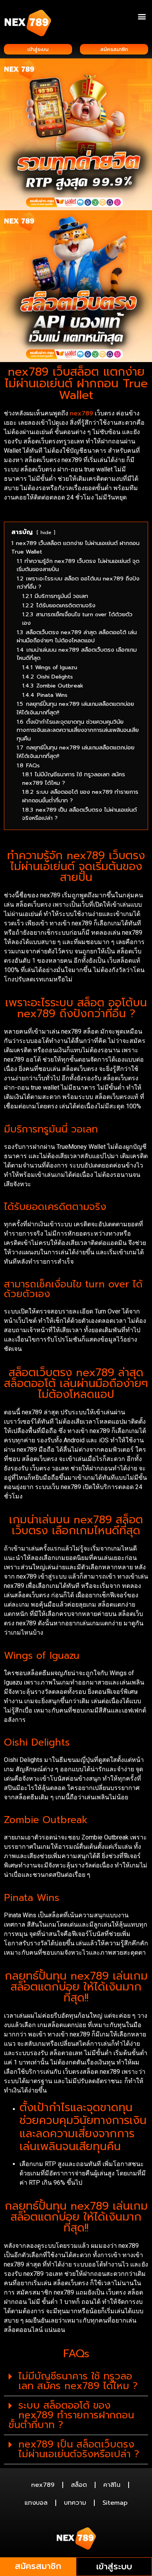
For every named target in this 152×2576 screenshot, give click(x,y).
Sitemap (115, 2503)
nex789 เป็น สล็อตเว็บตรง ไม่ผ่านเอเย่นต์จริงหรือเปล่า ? (79, 2449)
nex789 (81, 413)
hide (46, 532)
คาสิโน (112, 2485)
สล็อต (79, 2485)
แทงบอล (36, 2503)
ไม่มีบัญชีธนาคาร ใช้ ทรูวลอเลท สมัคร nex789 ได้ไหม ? (78, 2381)
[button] (142, 16)
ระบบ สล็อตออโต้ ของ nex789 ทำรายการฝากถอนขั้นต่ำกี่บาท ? (71, 2415)
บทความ (75, 2503)
